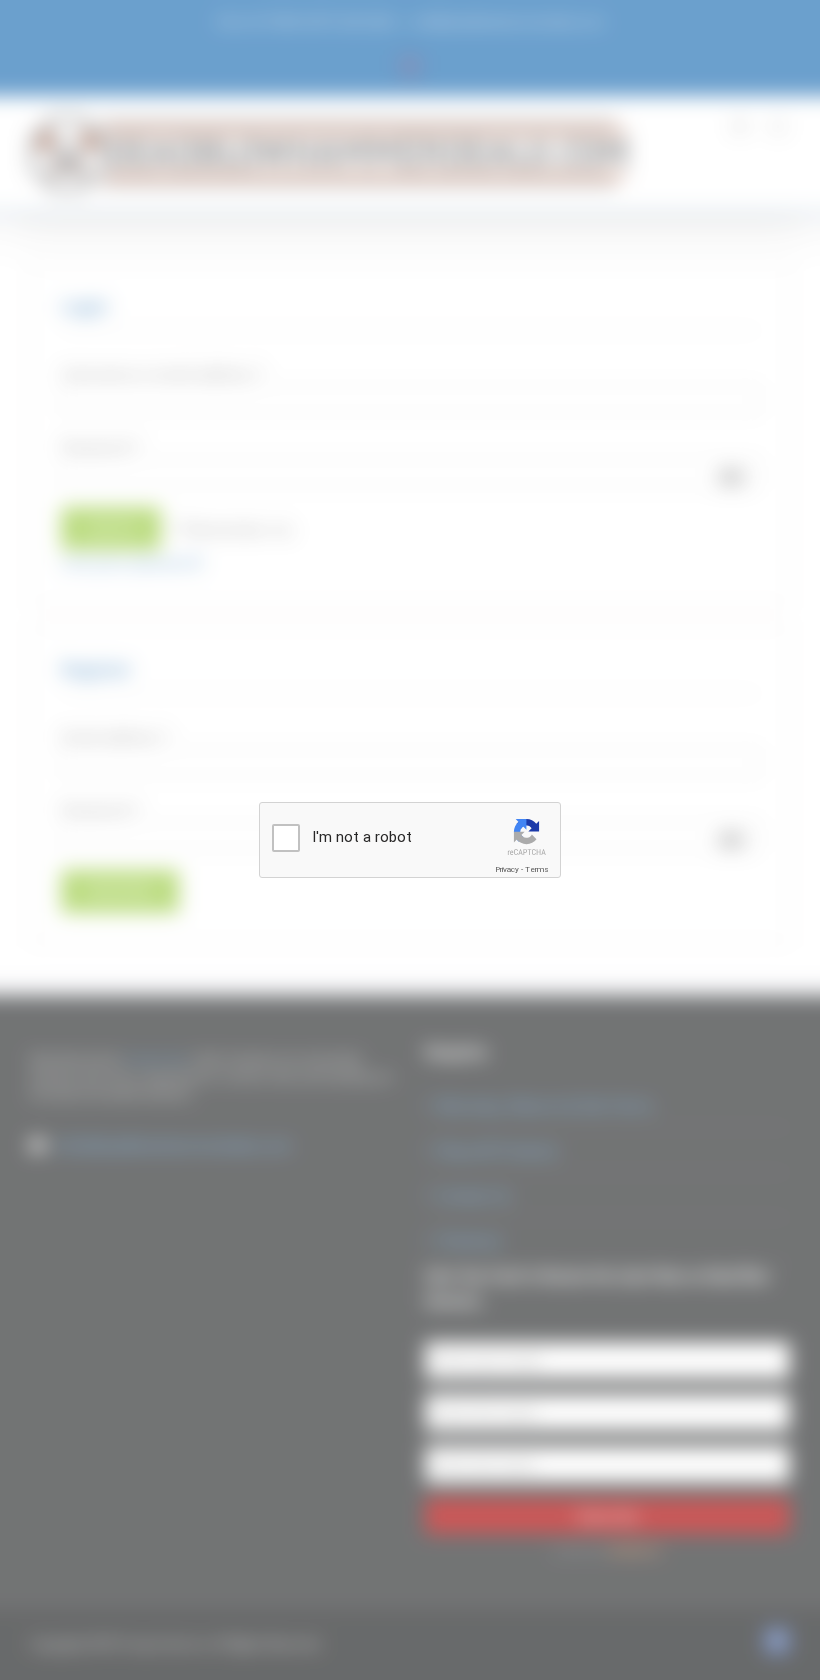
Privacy (507, 869)
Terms (537, 869)
